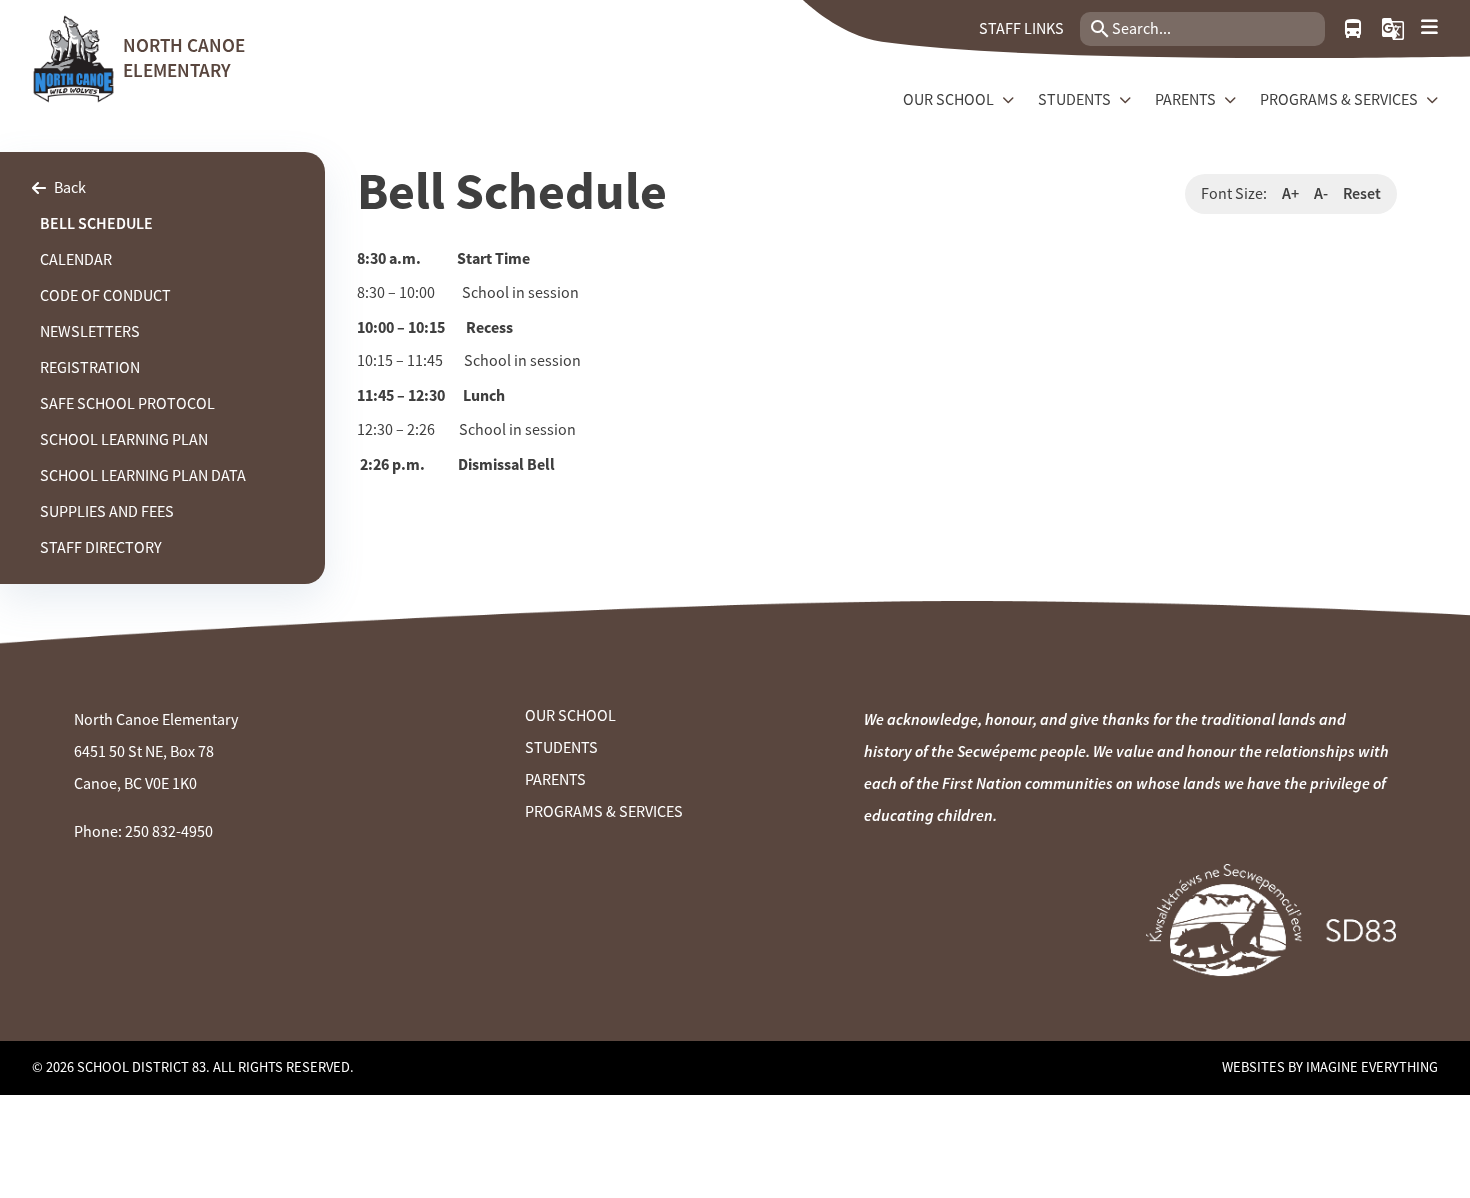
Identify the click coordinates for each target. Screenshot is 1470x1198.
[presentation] (1429, 27)
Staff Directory (101, 548)
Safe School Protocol (127, 404)
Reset (1362, 193)
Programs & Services (604, 812)
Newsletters (90, 332)
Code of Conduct (105, 296)
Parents (555, 780)
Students (561, 748)
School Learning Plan (124, 440)
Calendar (76, 260)
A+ (1290, 193)
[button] (1393, 29)
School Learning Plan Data (143, 476)
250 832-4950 (169, 832)
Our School (570, 716)
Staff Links (1021, 29)
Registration (90, 368)
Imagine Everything (1372, 1067)
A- (1321, 193)
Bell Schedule (96, 223)
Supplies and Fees (107, 512)
